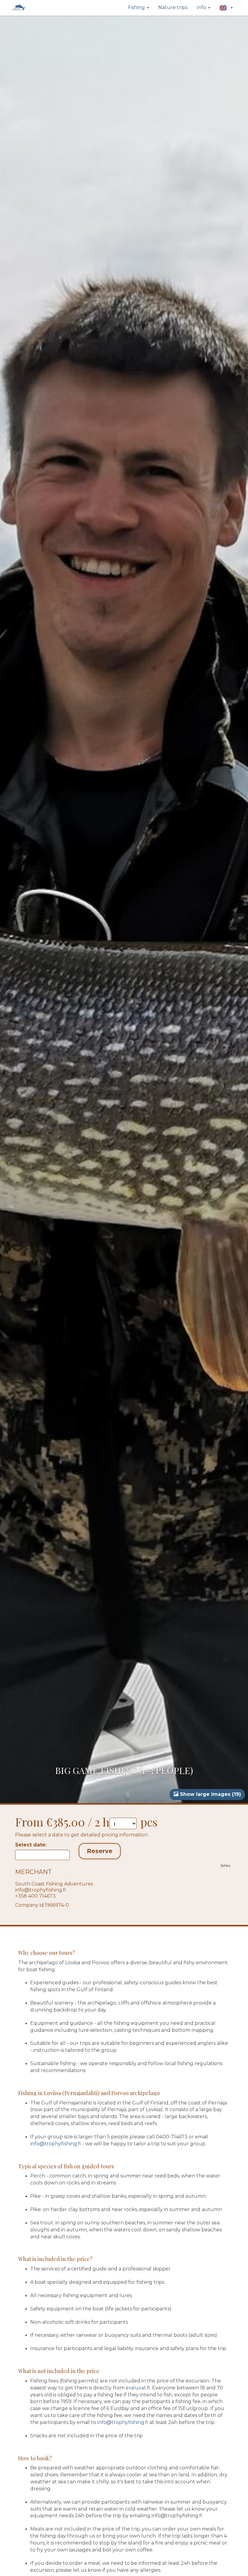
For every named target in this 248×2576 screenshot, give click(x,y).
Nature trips (173, 7)
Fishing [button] (137, 7)
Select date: (31, 1845)
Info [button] (202, 7)
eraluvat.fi (138, 2388)
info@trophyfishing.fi (41, 1890)
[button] (226, 8)
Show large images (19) (210, 1794)
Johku (225, 1866)
